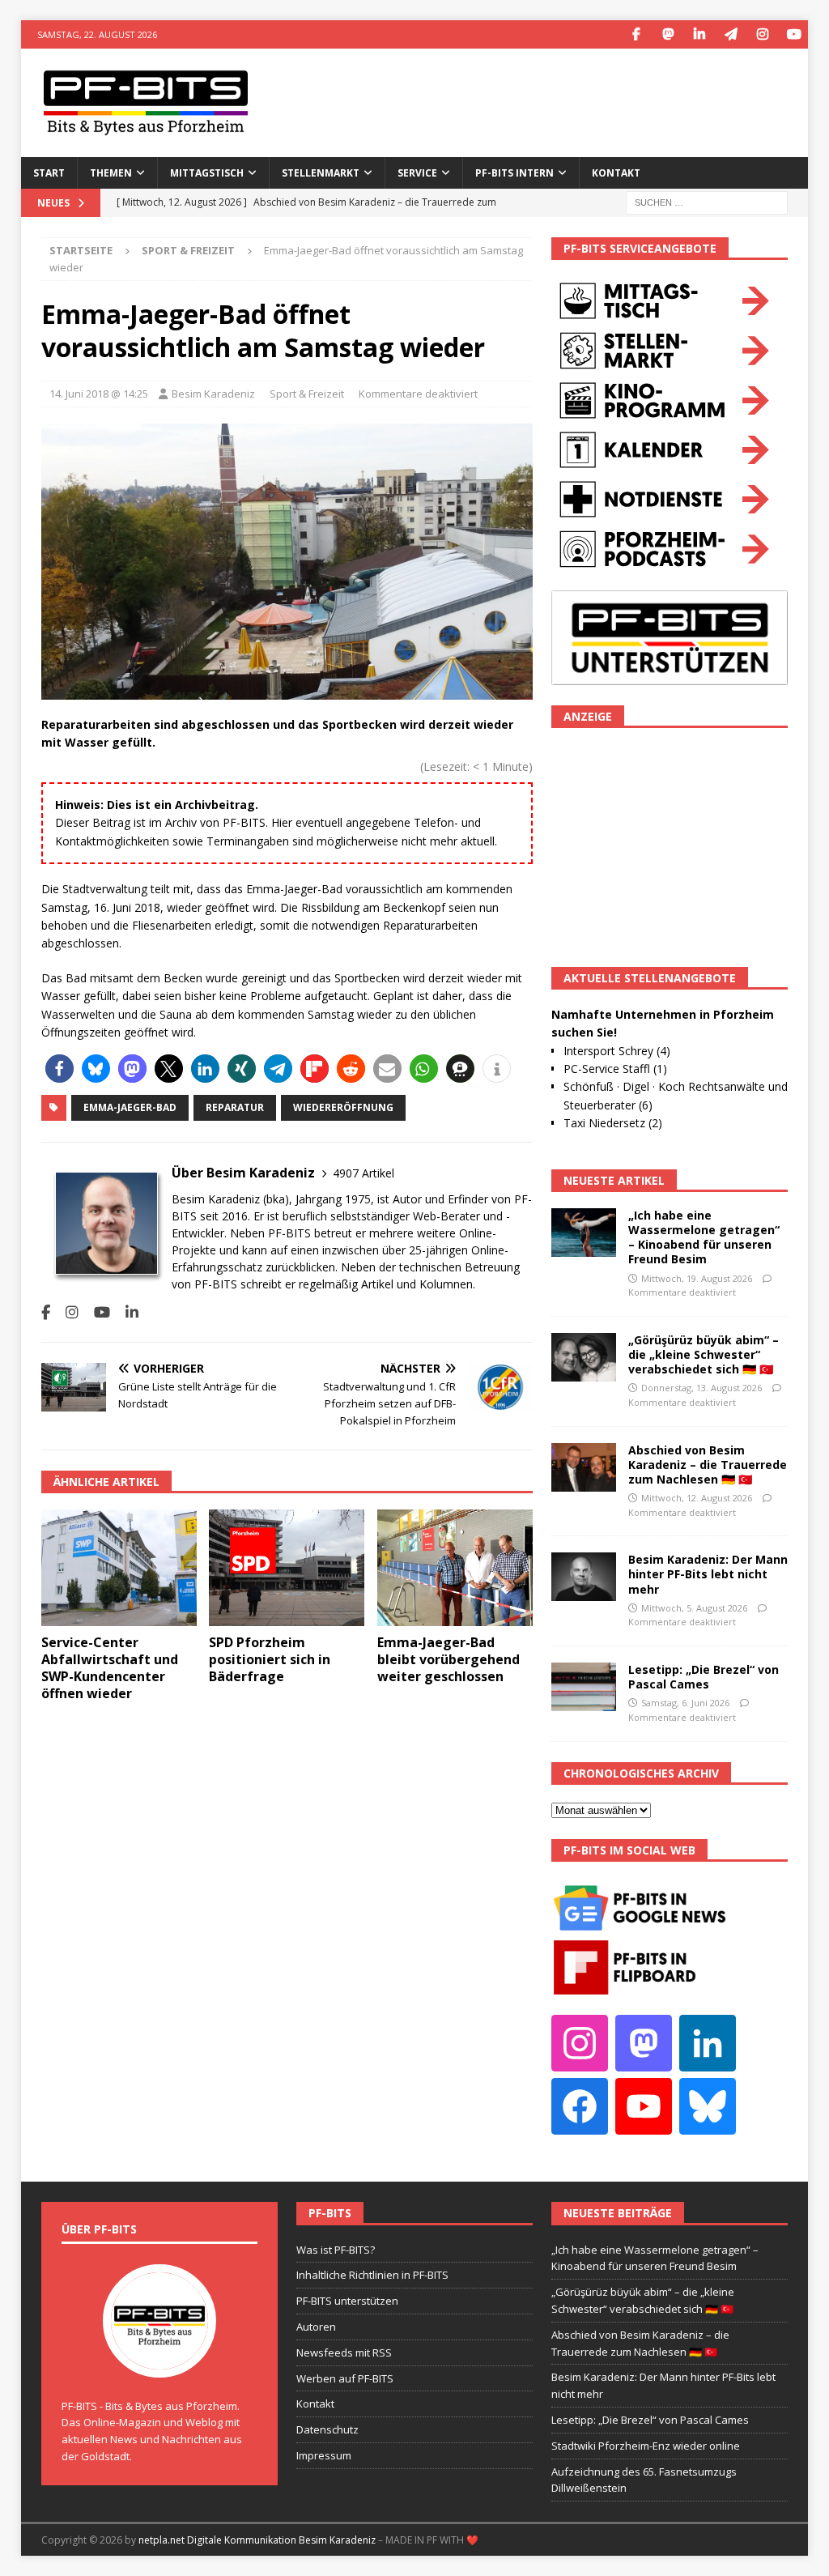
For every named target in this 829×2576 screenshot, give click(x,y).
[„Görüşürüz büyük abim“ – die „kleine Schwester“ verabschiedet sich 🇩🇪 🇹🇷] (584, 1357)
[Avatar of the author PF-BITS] (159, 2361)
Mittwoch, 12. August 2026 (697, 1498)
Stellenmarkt (321, 173)
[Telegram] (731, 34)
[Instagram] (762, 34)
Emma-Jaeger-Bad (130, 1107)
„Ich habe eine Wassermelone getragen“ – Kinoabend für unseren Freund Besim (704, 1237)
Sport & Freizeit (307, 394)
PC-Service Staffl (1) (615, 1069)
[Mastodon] (667, 34)
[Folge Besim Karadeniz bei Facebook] (46, 1312)
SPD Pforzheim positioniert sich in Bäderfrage (270, 1659)
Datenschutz (327, 2429)
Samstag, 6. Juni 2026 (685, 1703)
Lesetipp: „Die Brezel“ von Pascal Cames (704, 1677)
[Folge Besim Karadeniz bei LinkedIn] (126, 1312)
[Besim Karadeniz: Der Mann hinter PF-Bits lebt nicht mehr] (584, 1577)
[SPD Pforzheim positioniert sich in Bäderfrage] (287, 1568)
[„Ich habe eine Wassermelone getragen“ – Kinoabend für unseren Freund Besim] (584, 1233)
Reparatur (235, 1107)
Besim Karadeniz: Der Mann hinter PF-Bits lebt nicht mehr (708, 1574)
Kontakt (616, 173)
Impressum (324, 2455)
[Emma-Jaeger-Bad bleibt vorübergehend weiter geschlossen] (455, 1568)
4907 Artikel (363, 1173)
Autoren (316, 2327)
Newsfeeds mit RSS (344, 2352)
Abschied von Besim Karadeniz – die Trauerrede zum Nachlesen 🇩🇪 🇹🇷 (708, 1465)
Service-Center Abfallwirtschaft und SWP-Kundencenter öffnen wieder (110, 1667)
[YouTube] (794, 34)
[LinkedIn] (699, 34)
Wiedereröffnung (343, 1107)
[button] (60, 1069)
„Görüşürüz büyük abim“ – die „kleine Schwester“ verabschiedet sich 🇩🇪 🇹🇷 (704, 1354)
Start (49, 173)
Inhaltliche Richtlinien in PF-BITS (372, 2275)
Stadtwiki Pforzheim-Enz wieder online (646, 2446)
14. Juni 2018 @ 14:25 (99, 394)
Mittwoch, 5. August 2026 (694, 1608)
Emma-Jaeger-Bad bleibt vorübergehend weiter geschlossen (449, 1659)
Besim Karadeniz (213, 394)
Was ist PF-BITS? (336, 2250)
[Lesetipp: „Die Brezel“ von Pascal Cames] (584, 1687)
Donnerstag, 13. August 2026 (701, 1388)
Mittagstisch (207, 173)
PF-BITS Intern (514, 173)
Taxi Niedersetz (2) (613, 1123)
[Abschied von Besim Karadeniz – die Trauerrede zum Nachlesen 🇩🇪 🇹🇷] (584, 1467)
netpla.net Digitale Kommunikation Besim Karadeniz (257, 2540)
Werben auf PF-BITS (345, 2378)
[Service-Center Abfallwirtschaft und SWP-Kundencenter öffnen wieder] (119, 1568)
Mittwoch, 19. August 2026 (697, 1278)
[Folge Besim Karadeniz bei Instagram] (66, 1312)
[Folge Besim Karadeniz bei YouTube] (96, 1312)
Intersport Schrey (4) (617, 1051)
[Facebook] (636, 34)
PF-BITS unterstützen (347, 2301)
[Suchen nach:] (707, 201)
